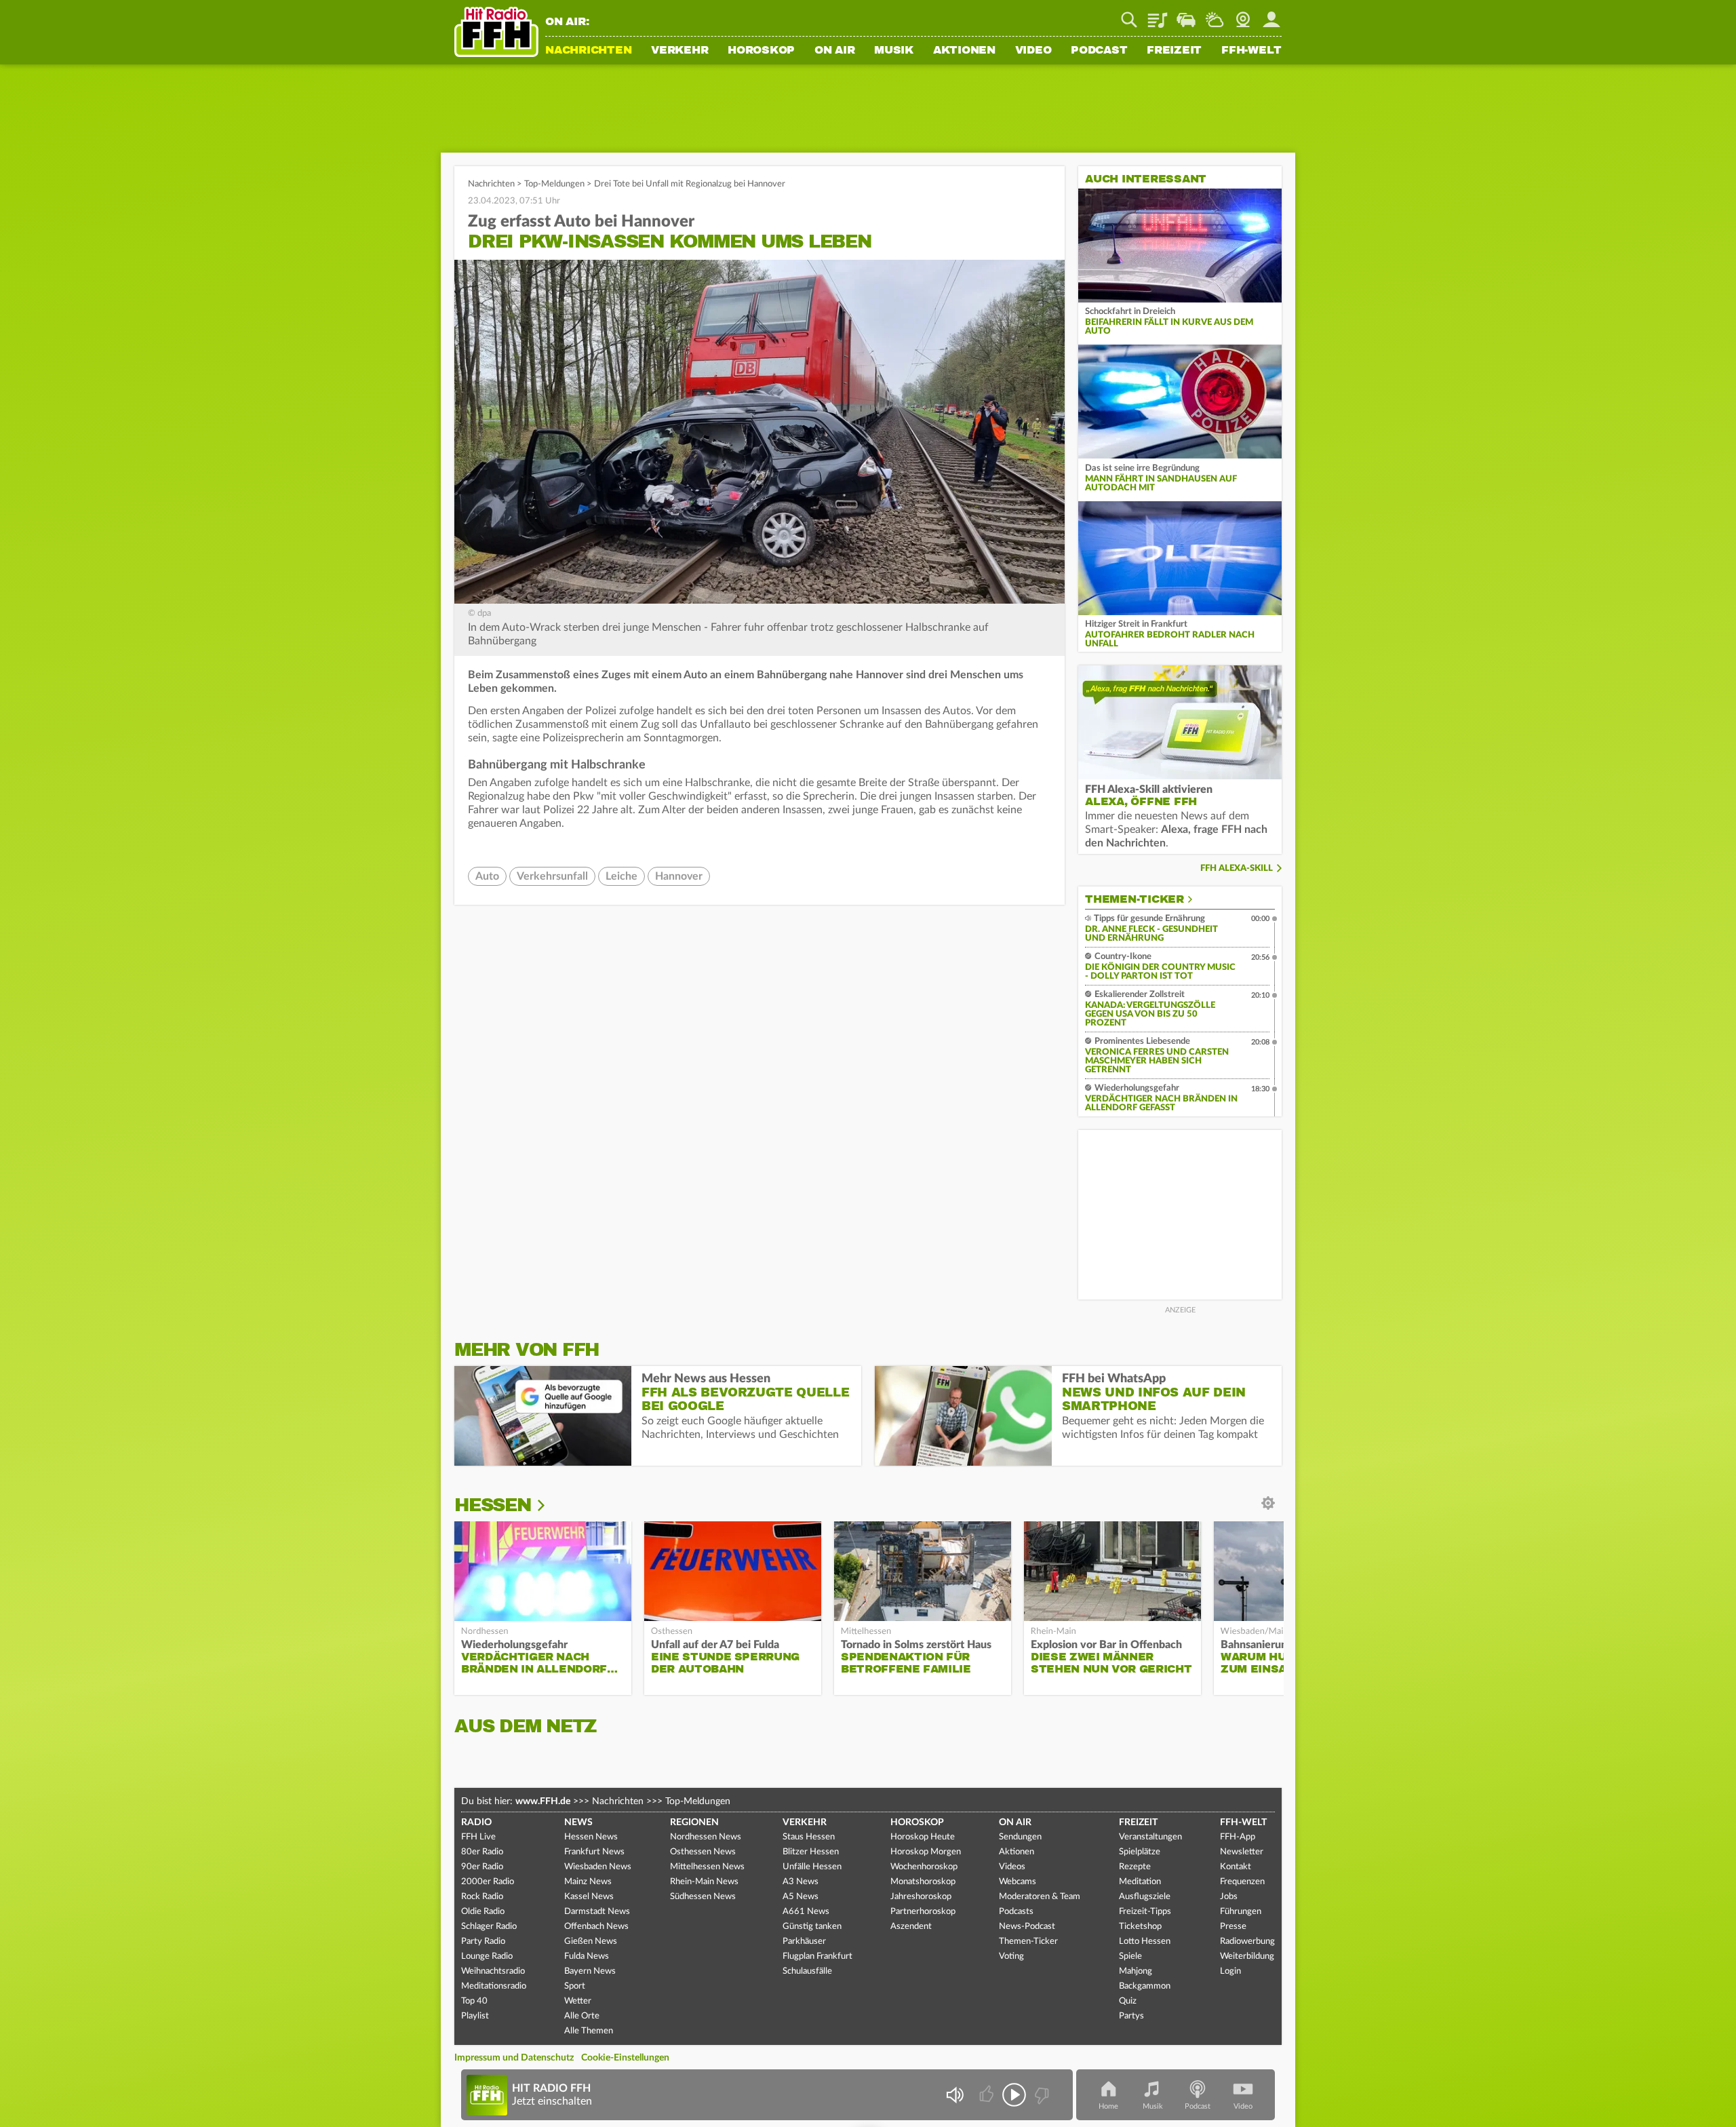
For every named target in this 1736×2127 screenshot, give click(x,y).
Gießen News (591, 1941)
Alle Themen (589, 2031)
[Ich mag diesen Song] (988, 2095)
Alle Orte (582, 2016)
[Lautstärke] (954, 2095)
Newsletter (1242, 1852)
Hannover (679, 876)
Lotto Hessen (1145, 1941)
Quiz (1128, 2001)
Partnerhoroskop (923, 1912)
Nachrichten (588, 51)
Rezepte (1135, 1867)
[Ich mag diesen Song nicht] (1041, 2095)
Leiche (622, 876)
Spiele (1130, 1956)
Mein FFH (1271, 15)
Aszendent (911, 1927)
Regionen (694, 1822)
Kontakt (1236, 1867)
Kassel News (589, 1897)
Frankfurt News (594, 1852)
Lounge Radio (487, 1956)
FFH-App (1238, 1837)
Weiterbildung (1247, 1956)
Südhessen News (703, 1897)
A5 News (801, 1897)
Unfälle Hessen (812, 1867)
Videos (1012, 1867)
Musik (894, 51)
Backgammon (1145, 1986)
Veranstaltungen (1150, 1837)
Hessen (493, 1505)
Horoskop (761, 51)
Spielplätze (1140, 1852)
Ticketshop (1140, 1927)
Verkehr (679, 51)
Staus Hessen (809, 1837)
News (578, 1822)
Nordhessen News (706, 1837)
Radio (476, 1822)
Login (1230, 1971)
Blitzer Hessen (811, 1852)
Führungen (1241, 1912)
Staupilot (1186, 15)
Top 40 (474, 2001)
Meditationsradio (494, 1986)
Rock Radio (482, 1897)
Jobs (1229, 1897)
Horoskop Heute (923, 1837)
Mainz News (588, 1882)
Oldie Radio (483, 1912)
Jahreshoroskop (921, 1897)
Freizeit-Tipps (1145, 1912)
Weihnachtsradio (493, 1971)
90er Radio (482, 1867)
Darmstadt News (597, 1912)
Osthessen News (703, 1852)
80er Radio (482, 1852)
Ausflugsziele (1145, 1897)
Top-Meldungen (554, 184)
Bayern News (590, 1971)
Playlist (1158, 15)
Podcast (1099, 51)
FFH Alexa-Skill (1237, 869)
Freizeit (1174, 51)
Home (1108, 2106)
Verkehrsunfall (552, 876)
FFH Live (478, 1837)
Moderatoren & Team (1040, 1897)
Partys (1131, 2016)
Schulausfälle (807, 1971)
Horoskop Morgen (926, 1852)
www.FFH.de (543, 1801)
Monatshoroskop (923, 1882)
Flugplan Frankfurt (817, 1956)
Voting (1011, 1956)
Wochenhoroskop (924, 1867)
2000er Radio (488, 1882)
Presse (1233, 1927)
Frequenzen (1242, 1882)
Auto (487, 876)
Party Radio (483, 1941)
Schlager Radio (489, 1927)
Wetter (1215, 15)
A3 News (801, 1882)
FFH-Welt (1251, 51)
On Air (835, 51)
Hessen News (591, 1837)
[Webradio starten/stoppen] (1014, 2095)
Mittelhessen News (707, 1867)
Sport (575, 1986)
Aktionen (964, 51)
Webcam (1243, 15)
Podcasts (1016, 1912)
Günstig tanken (812, 1927)
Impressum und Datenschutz (514, 2058)
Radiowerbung (1247, 1941)
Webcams (1018, 1882)
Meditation (1140, 1882)
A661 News (806, 1912)
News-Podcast (1027, 1927)
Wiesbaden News (598, 1867)
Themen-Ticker (1135, 899)
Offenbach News (596, 1927)
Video (1033, 51)
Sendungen (1020, 1837)
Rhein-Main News (704, 1882)
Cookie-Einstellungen (625, 2058)
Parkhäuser (804, 1941)
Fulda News (587, 1956)
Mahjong (1136, 1971)
